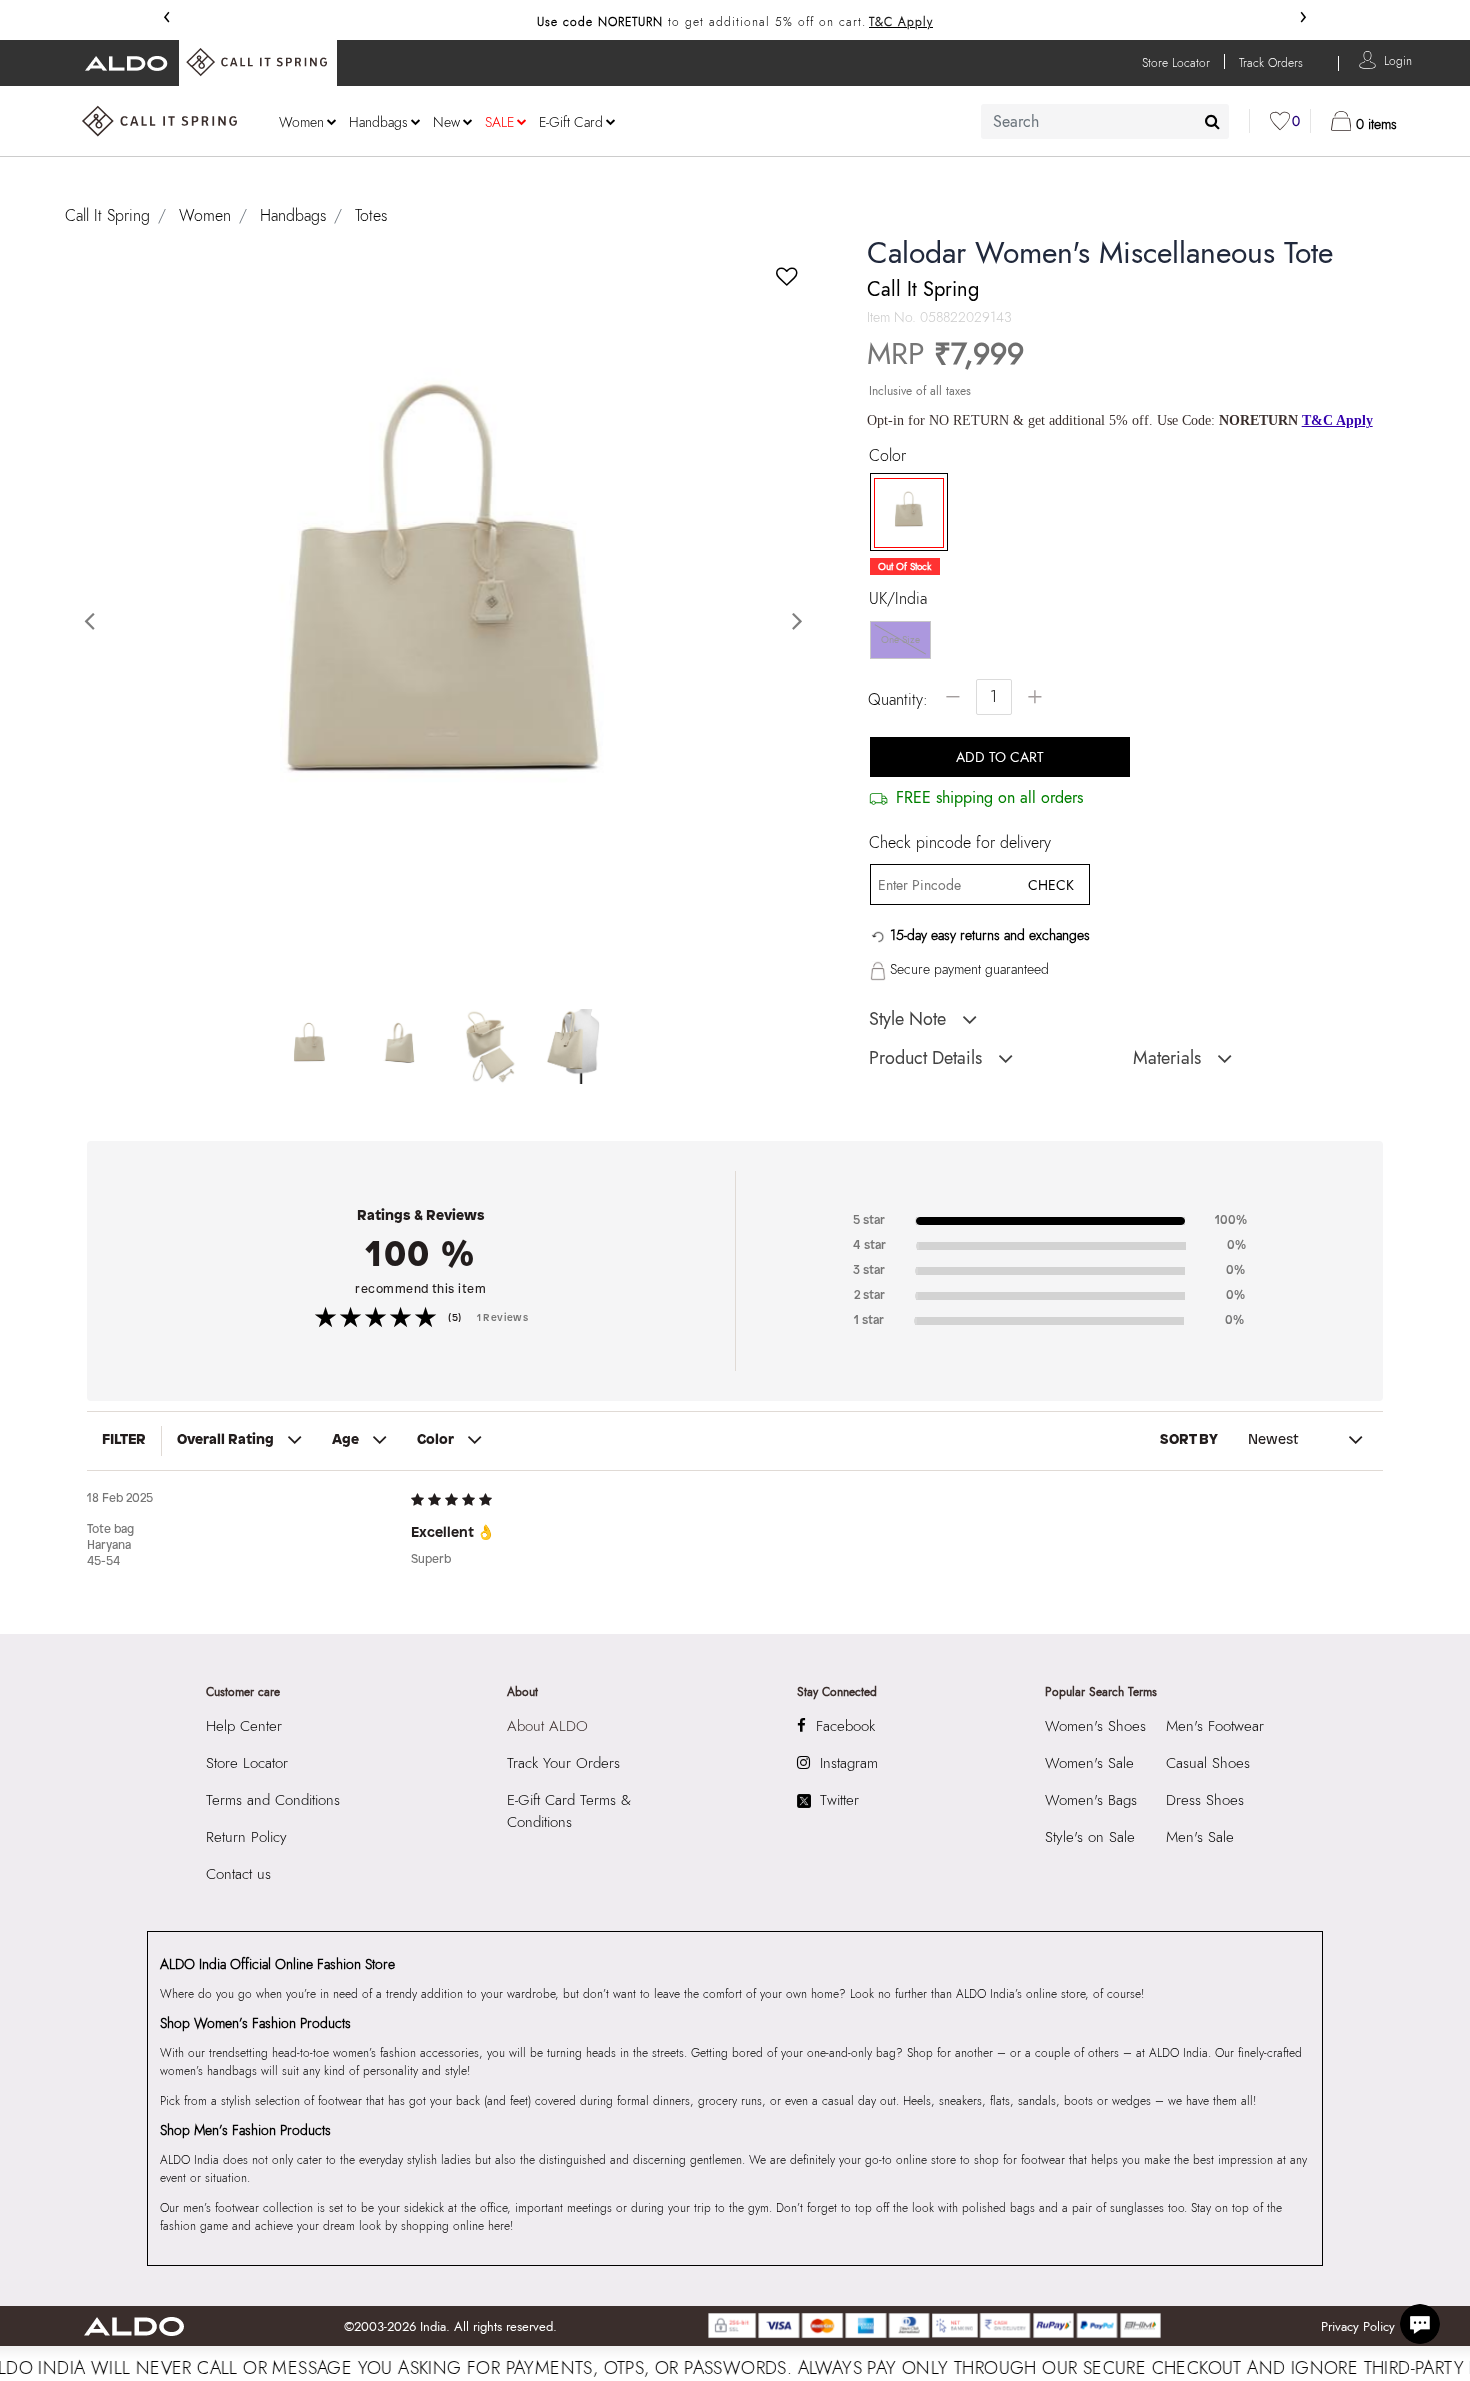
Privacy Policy (1358, 2326)
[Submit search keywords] (1212, 121)
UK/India (898, 599)
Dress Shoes (1205, 1800)
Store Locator (247, 1763)
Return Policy (246, 1837)
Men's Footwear (1215, 1726)
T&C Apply (901, 22)
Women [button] (301, 122)
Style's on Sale (1090, 1837)
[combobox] (1105, 121)
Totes (371, 215)
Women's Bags (1091, 1800)
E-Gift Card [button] (571, 122)
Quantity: (898, 699)
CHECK (1051, 885)
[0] (1280, 121)
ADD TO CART (1000, 757)
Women (205, 215)
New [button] (446, 122)
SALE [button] (499, 122)
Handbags (293, 215)
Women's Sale (1089, 1763)
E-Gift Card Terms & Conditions (569, 1811)
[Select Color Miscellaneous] (902, 513)
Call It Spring (107, 215)
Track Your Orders (563, 1763)
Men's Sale (1200, 1837)
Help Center (244, 1726)
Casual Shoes (1208, 1763)
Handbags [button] (378, 122)
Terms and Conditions (273, 1800)
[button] (1398, 59)
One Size (900, 639)
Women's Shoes (1095, 1726)
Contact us (238, 1874)
